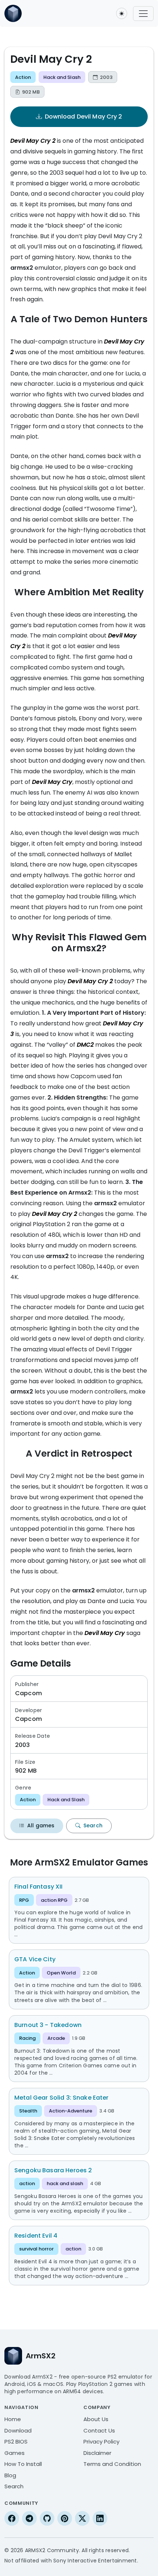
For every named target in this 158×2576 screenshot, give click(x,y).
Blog (10, 2475)
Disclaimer (97, 2453)
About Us (96, 2419)
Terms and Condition (112, 2464)
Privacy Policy (101, 2441)
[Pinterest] (65, 2518)
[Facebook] (12, 2518)
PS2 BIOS (16, 2441)
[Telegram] (29, 2518)
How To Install (23, 2464)
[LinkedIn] (100, 2518)
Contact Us (99, 2430)
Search (93, 1825)
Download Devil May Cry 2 (84, 117)
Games (15, 2453)
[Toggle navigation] (143, 14)
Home (13, 2419)
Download (18, 2430)
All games (41, 1825)
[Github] (47, 2518)
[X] (82, 2518)
